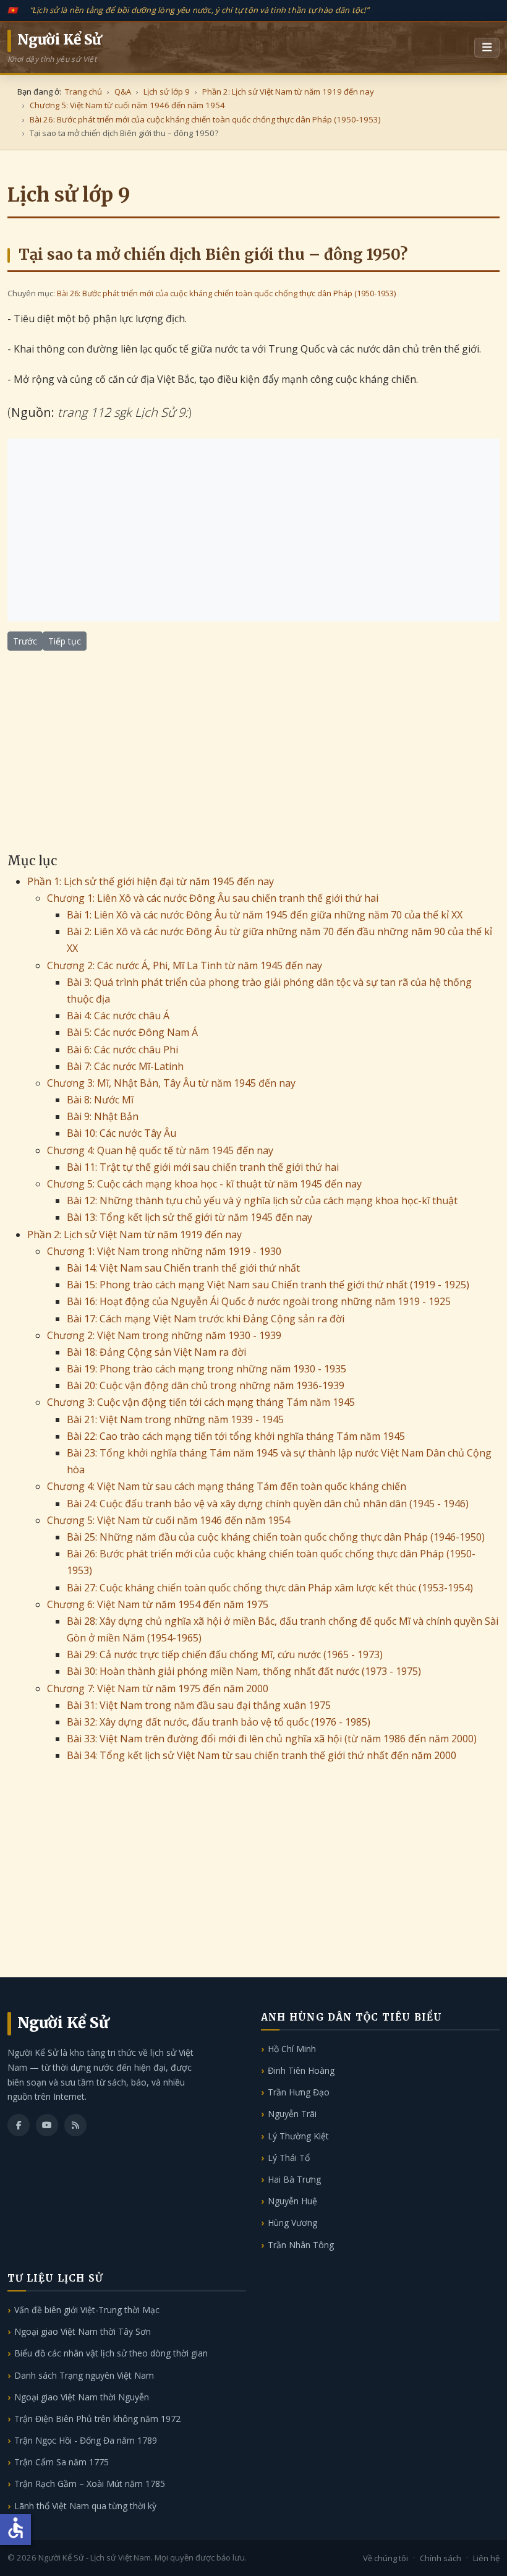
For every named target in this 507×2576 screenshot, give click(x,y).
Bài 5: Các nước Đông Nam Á (132, 1032)
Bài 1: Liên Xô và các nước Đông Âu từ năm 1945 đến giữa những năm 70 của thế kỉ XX (265, 915)
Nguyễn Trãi (292, 2114)
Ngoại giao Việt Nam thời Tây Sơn (83, 2331)
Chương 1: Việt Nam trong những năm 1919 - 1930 (164, 1251)
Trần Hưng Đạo (299, 2092)
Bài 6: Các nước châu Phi (122, 1050)
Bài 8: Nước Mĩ (100, 1100)
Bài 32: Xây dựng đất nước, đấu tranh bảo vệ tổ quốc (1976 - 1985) (219, 1722)
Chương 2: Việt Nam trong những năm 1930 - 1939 (164, 1335)
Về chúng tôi (386, 2558)
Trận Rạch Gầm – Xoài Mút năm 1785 (90, 2484)
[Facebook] (19, 2125)
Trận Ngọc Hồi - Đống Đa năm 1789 (86, 2440)
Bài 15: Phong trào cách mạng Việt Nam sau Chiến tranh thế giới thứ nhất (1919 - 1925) (268, 1285)
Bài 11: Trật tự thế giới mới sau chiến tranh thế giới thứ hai (203, 1167)
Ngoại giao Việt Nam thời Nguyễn (82, 2397)
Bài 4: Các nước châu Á (118, 1016)
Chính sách (441, 2558)
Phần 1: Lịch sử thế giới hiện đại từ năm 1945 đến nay (151, 881)
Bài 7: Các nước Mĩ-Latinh (125, 1066)
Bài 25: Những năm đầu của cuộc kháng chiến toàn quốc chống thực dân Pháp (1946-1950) (276, 1537)
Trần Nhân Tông (301, 2245)
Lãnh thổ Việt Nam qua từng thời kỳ (85, 2506)
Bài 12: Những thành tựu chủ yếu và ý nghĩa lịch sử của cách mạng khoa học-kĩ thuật (262, 1200)
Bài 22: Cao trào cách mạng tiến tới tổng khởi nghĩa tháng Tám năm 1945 (236, 1436)
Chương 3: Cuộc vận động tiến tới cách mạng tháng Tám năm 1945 (201, 1402)
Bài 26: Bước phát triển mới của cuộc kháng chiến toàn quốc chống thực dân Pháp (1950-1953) (226, 293)
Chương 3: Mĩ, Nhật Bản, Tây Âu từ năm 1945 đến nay (171, 1083)
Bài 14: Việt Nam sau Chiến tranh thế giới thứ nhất (183, 1268)
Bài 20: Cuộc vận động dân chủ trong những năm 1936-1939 (206, 1385)
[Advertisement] (253, 530)
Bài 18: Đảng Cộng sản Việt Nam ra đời (156, 1352)
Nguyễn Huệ (292, 2201)
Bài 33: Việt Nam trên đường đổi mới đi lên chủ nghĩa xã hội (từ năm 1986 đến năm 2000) (272, 1739)
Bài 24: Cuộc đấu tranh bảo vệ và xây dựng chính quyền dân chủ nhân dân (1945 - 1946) (268, 1504)
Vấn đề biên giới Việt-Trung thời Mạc (87, 2310)
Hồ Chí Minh (292, 2049)
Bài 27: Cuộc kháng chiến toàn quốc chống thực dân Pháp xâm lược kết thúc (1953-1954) (270, 1588)
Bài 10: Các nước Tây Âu (121, 1133)
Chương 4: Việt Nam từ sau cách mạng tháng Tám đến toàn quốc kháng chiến (227, 1486)
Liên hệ (486, 2558)
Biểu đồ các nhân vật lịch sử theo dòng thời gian (111, 2353)
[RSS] (75, 2125)
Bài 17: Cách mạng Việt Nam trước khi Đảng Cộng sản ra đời (206, 1319)
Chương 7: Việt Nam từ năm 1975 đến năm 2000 (158, 1688)
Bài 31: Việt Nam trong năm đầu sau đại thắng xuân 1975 (199, 1705)
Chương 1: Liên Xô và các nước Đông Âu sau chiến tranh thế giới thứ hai (213, 898)
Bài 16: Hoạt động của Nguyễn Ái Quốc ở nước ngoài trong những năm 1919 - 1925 (259, 1301)
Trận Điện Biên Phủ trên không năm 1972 (97, 2419)
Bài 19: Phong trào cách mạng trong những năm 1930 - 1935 (207, 1369)
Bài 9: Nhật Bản (103, 1116)
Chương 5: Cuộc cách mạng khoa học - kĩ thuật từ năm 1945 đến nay (204, 1184)
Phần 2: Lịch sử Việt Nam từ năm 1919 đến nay (134, 1235)
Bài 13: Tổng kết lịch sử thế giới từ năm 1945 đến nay (190, 1217)
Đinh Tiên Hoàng (301, 2070)
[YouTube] (47, 2125)
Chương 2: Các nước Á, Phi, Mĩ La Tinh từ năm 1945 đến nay (185, 965)
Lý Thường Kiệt (298, 2136)
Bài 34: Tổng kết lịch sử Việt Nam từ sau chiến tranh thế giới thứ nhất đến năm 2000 (262, 1755)
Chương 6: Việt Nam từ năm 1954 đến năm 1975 (158, 1604)
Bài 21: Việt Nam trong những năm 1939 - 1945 (175, 1419)
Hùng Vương (292, 2223)
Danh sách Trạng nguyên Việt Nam (84, 2375)
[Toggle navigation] (487, 48)
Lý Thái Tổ (289, 2158)
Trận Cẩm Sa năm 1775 (62, 2462)
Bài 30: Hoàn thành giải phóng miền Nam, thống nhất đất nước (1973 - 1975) (244, 1671)
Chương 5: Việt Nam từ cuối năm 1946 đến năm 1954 (168, 1520)
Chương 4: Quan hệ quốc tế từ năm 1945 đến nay (160, 1150)
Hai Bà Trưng (294, 2179)
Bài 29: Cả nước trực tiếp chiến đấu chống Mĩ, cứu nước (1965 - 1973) (225, 1654)
